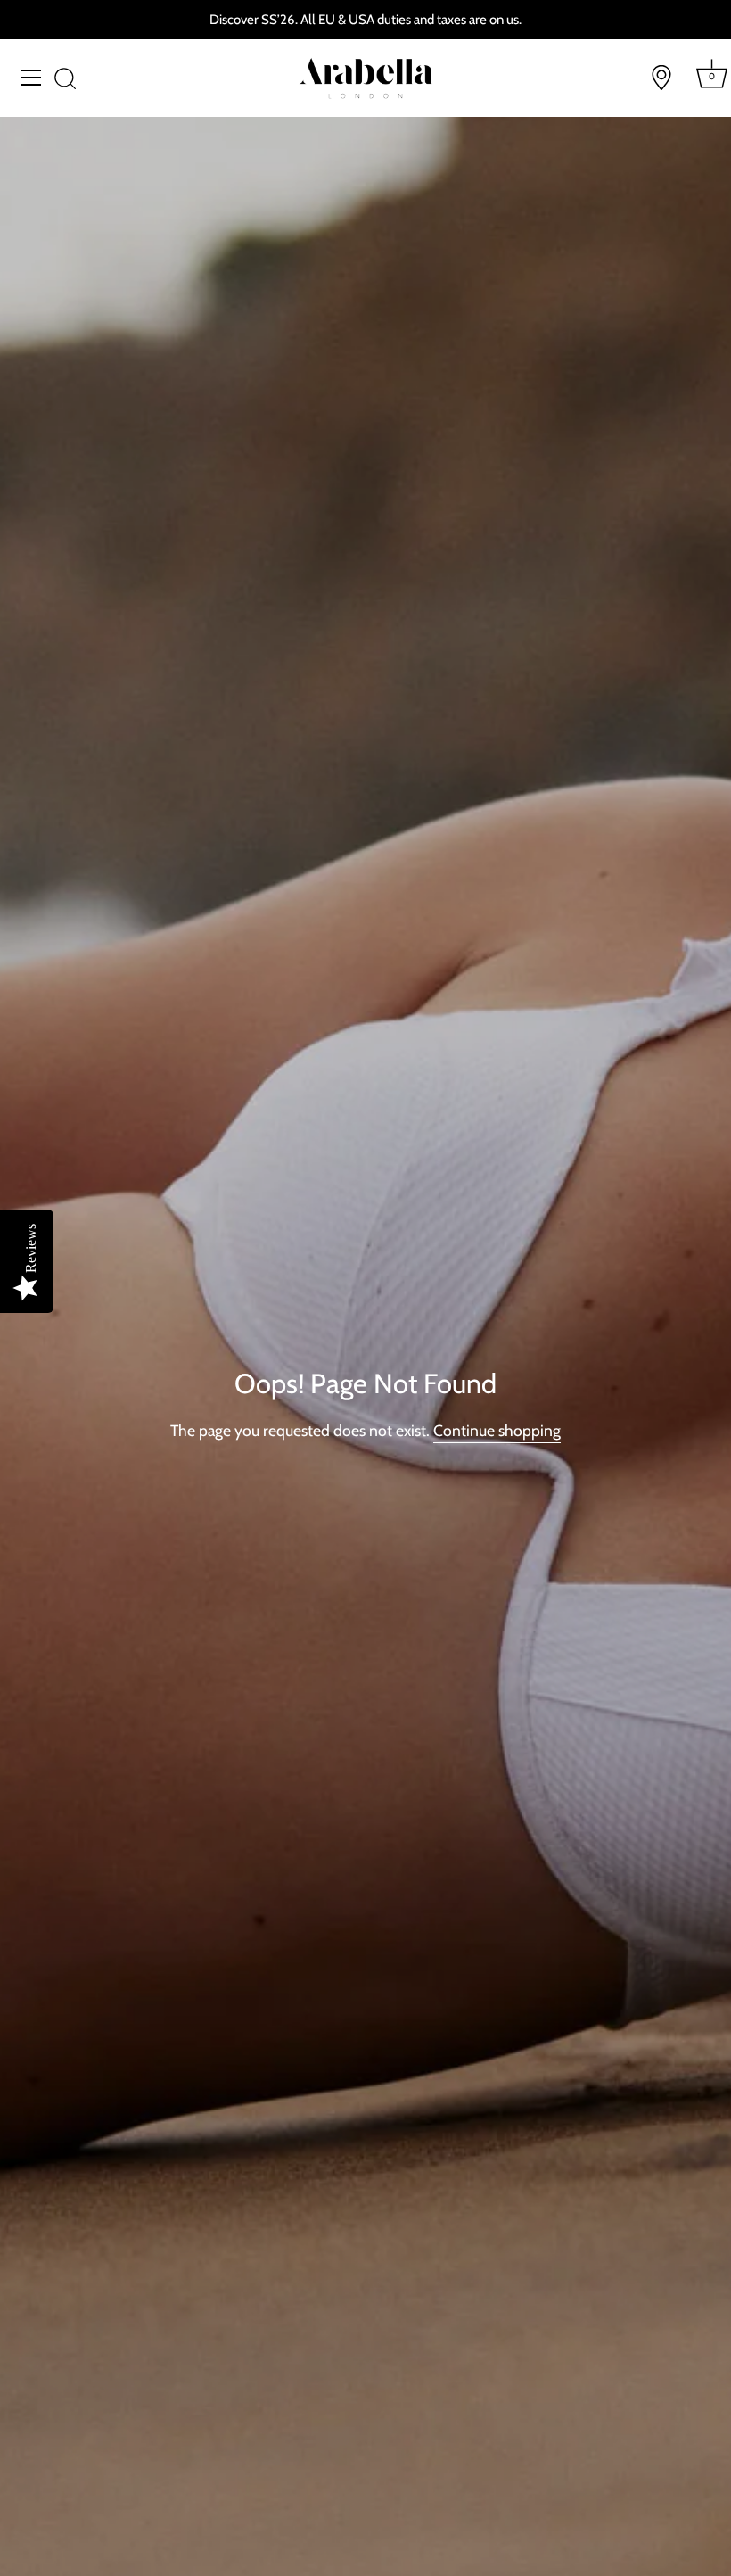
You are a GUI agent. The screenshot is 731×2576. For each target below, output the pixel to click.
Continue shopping (497, 1430)
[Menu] (31, 78)
